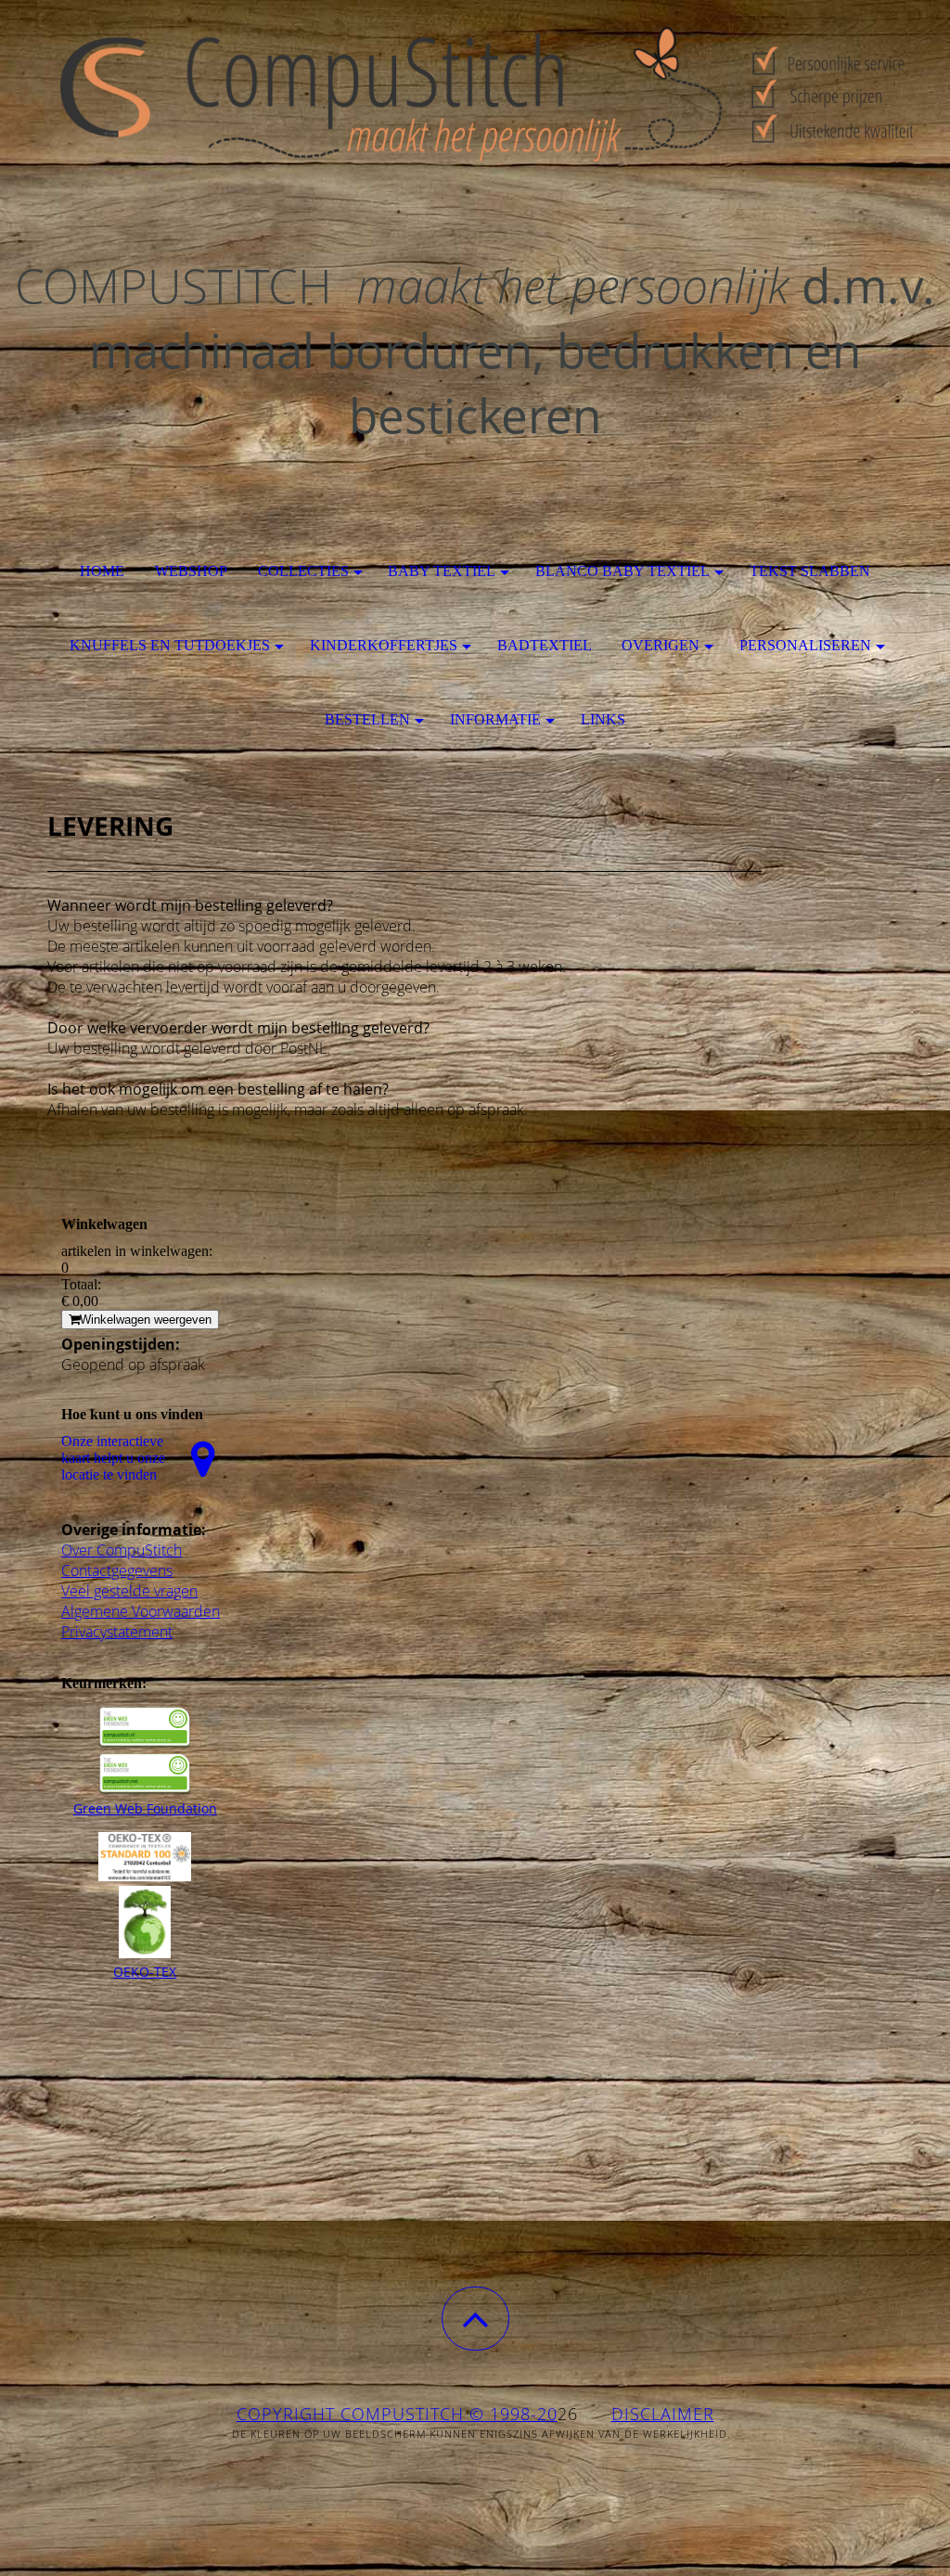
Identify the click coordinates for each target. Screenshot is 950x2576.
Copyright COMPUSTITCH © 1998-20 (397, 2414)
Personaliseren (805, 645)
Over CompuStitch (122, 1550)
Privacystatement (117, 1632)
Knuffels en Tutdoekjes (170, 645)
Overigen (661, 645)
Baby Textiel (442, 571)
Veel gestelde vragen (129, 1591)
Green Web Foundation (145, 1808)
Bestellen (367, 719)
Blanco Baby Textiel (623, 571)
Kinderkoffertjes (384, 645)
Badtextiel (545, 645)
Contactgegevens (117, 1570)
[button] (475, 2319)
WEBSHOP (191, 571)
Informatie (495, 719)
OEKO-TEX (145, 1972)
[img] (475, 93)
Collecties (303, 571)
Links (603, 719)
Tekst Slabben (810, 571)
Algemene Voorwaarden (141, 1611)
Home (102, 571)
